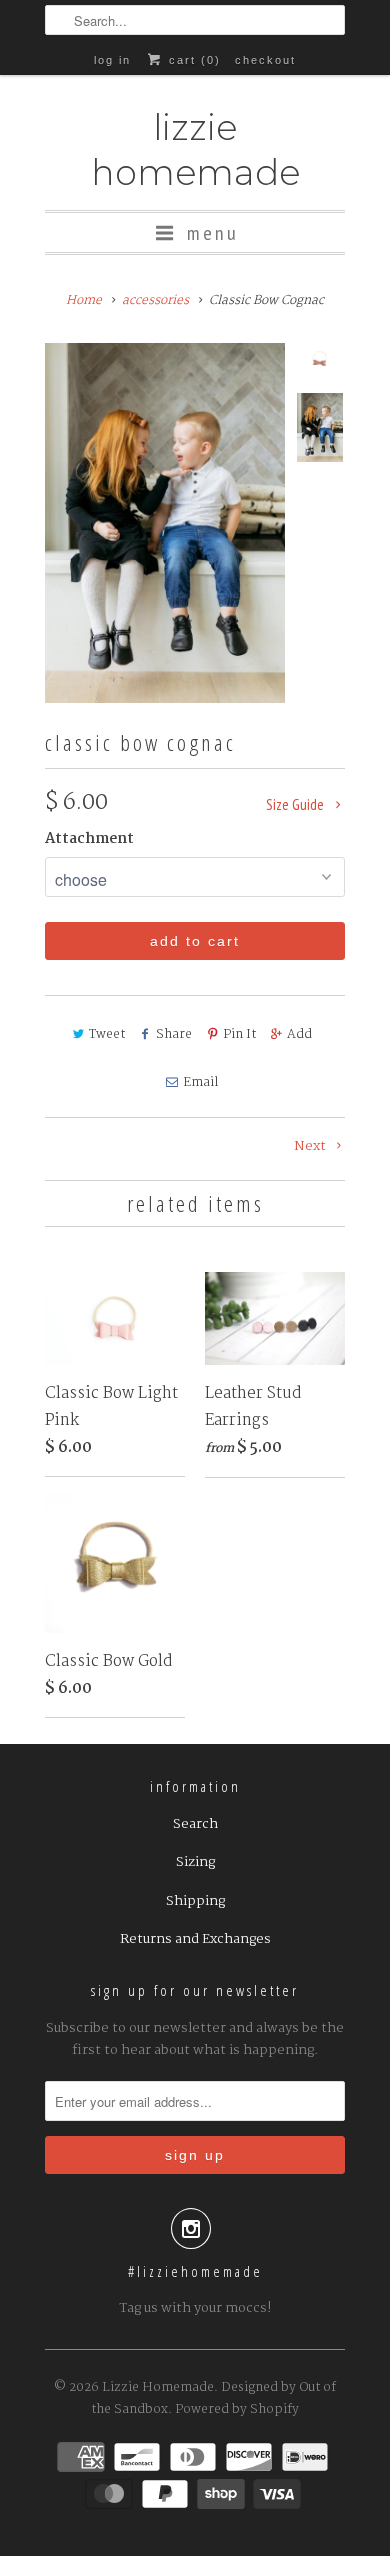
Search (195, 1824)
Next (311, 1146)
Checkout (265, 60)
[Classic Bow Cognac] (165, 523)
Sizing (195, 1862)
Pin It (239, 1034)
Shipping (195, 1901)
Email (200, 1082)
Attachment (89, 839)
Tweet (107, 1034)
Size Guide (296, 804)
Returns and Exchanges (195, 1939)
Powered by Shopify (237, 2409)
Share (174, 1034)
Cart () (192, 60)
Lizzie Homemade (195, 150)
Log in (112, 60)
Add (299, 1034)
